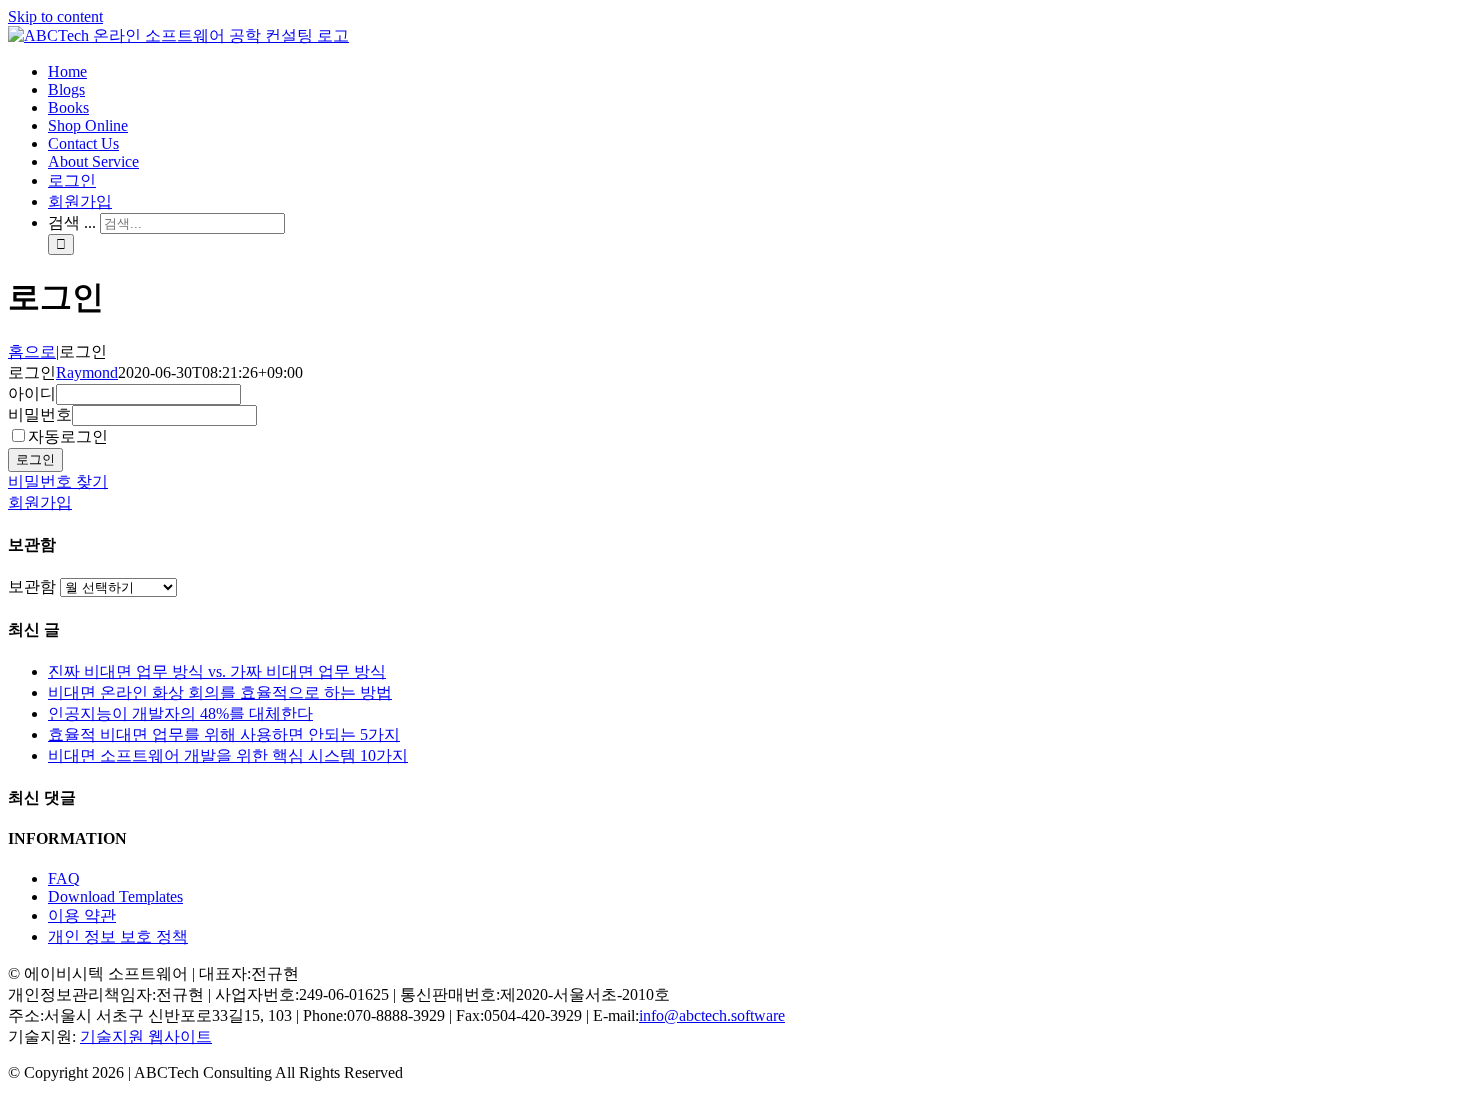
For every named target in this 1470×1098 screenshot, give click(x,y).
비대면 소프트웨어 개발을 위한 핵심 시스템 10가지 (228, 755)
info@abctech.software (712, 1015)
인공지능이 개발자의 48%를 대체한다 (180, 713)
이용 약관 (82, 915)
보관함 (32, 586)
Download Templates (115, 896)
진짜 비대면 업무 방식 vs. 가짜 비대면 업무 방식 (217, 671)
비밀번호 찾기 (58, 481)
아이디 (32, 393)
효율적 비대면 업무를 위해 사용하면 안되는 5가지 (224, 734)
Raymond (87, 372)
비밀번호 (40, 414)
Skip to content (55, 16)
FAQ (64, 878)
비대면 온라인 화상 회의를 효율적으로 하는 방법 (220, 692)
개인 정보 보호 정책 (118, 936)
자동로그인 (68, 436)
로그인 (35, 459)
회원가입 (40, 502)
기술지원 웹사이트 (146, 1036)
